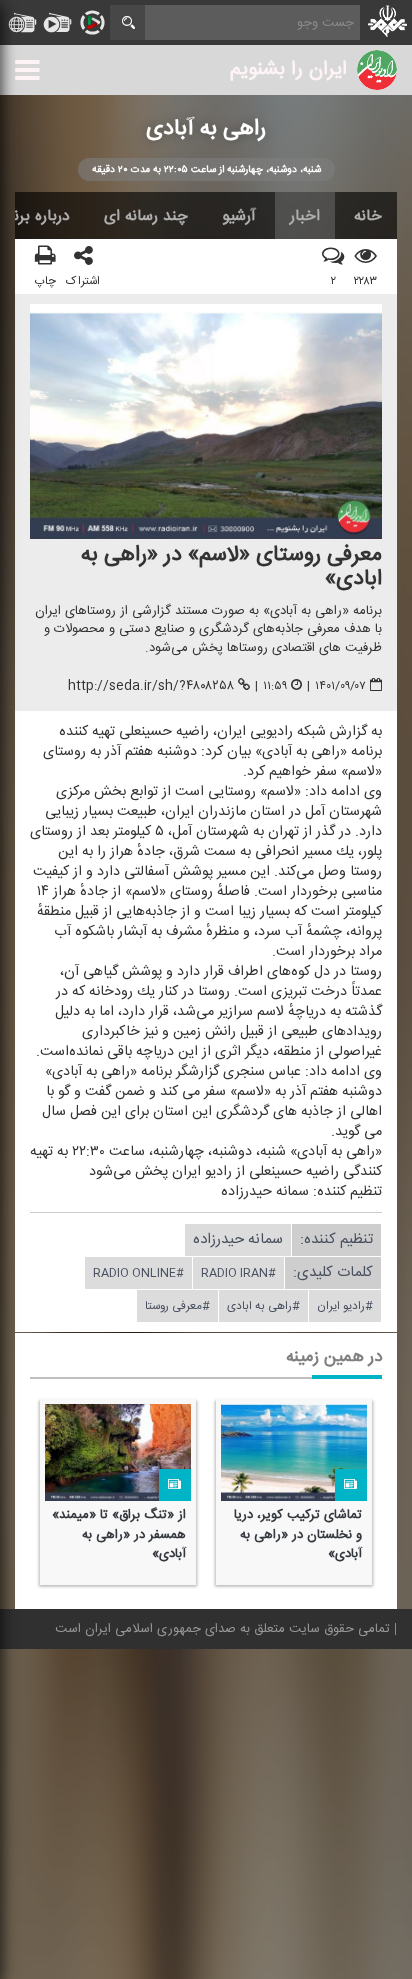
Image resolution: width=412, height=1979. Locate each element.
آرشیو (239, 216)
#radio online (138, 1274)
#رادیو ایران (345, 1307)
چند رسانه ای (146, 216)
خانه (368, 216)
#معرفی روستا (177, 1307)
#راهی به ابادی (263, 1307)
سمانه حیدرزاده (238, 1240)
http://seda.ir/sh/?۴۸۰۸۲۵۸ (151, 687)
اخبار (305, 216)
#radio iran (238, 1274)
